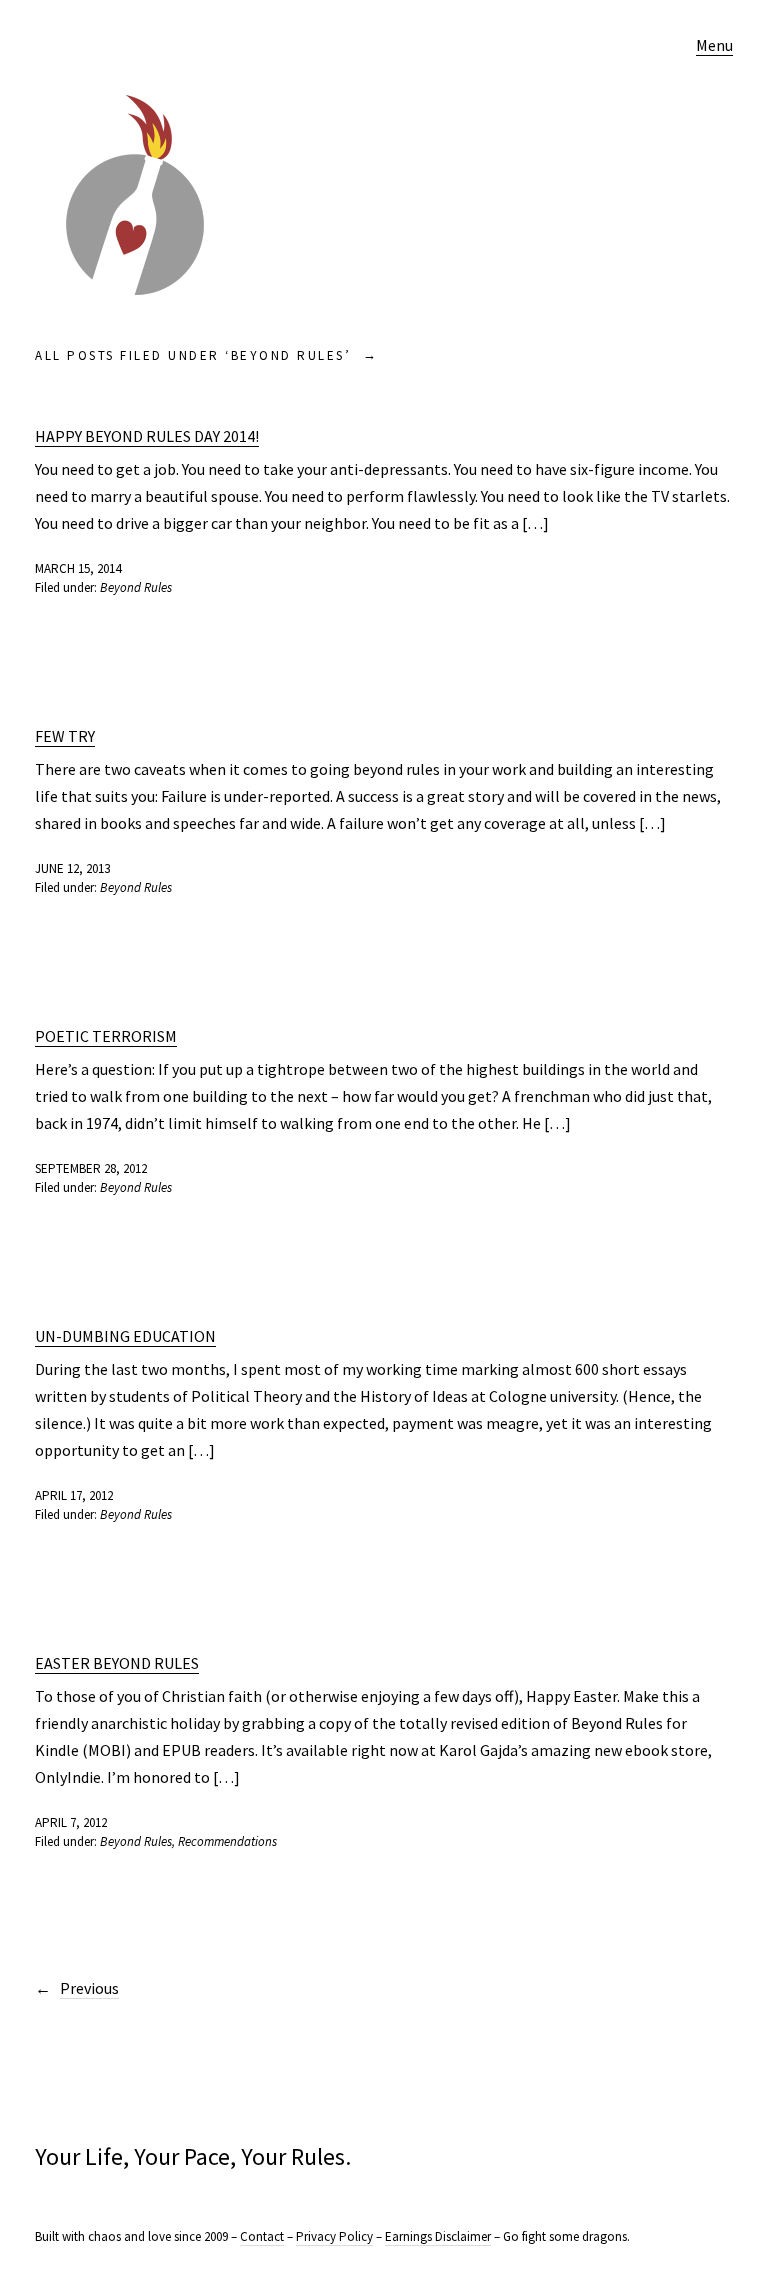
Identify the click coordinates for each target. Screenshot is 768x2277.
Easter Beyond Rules (117, 1663)
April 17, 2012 (74, 1495)
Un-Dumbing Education (125, 1336)
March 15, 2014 (78, 568)
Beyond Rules (136, 587)
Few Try (65, 736)
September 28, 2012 (91, 1168)
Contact (262, 2236)
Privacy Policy (334, 2236)
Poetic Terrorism (106, 1036)
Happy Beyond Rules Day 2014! (147, 436)
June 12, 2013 (72, 868)
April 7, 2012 (71, 1822)
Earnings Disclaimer (438, 2236)
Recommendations (227, 1841)
